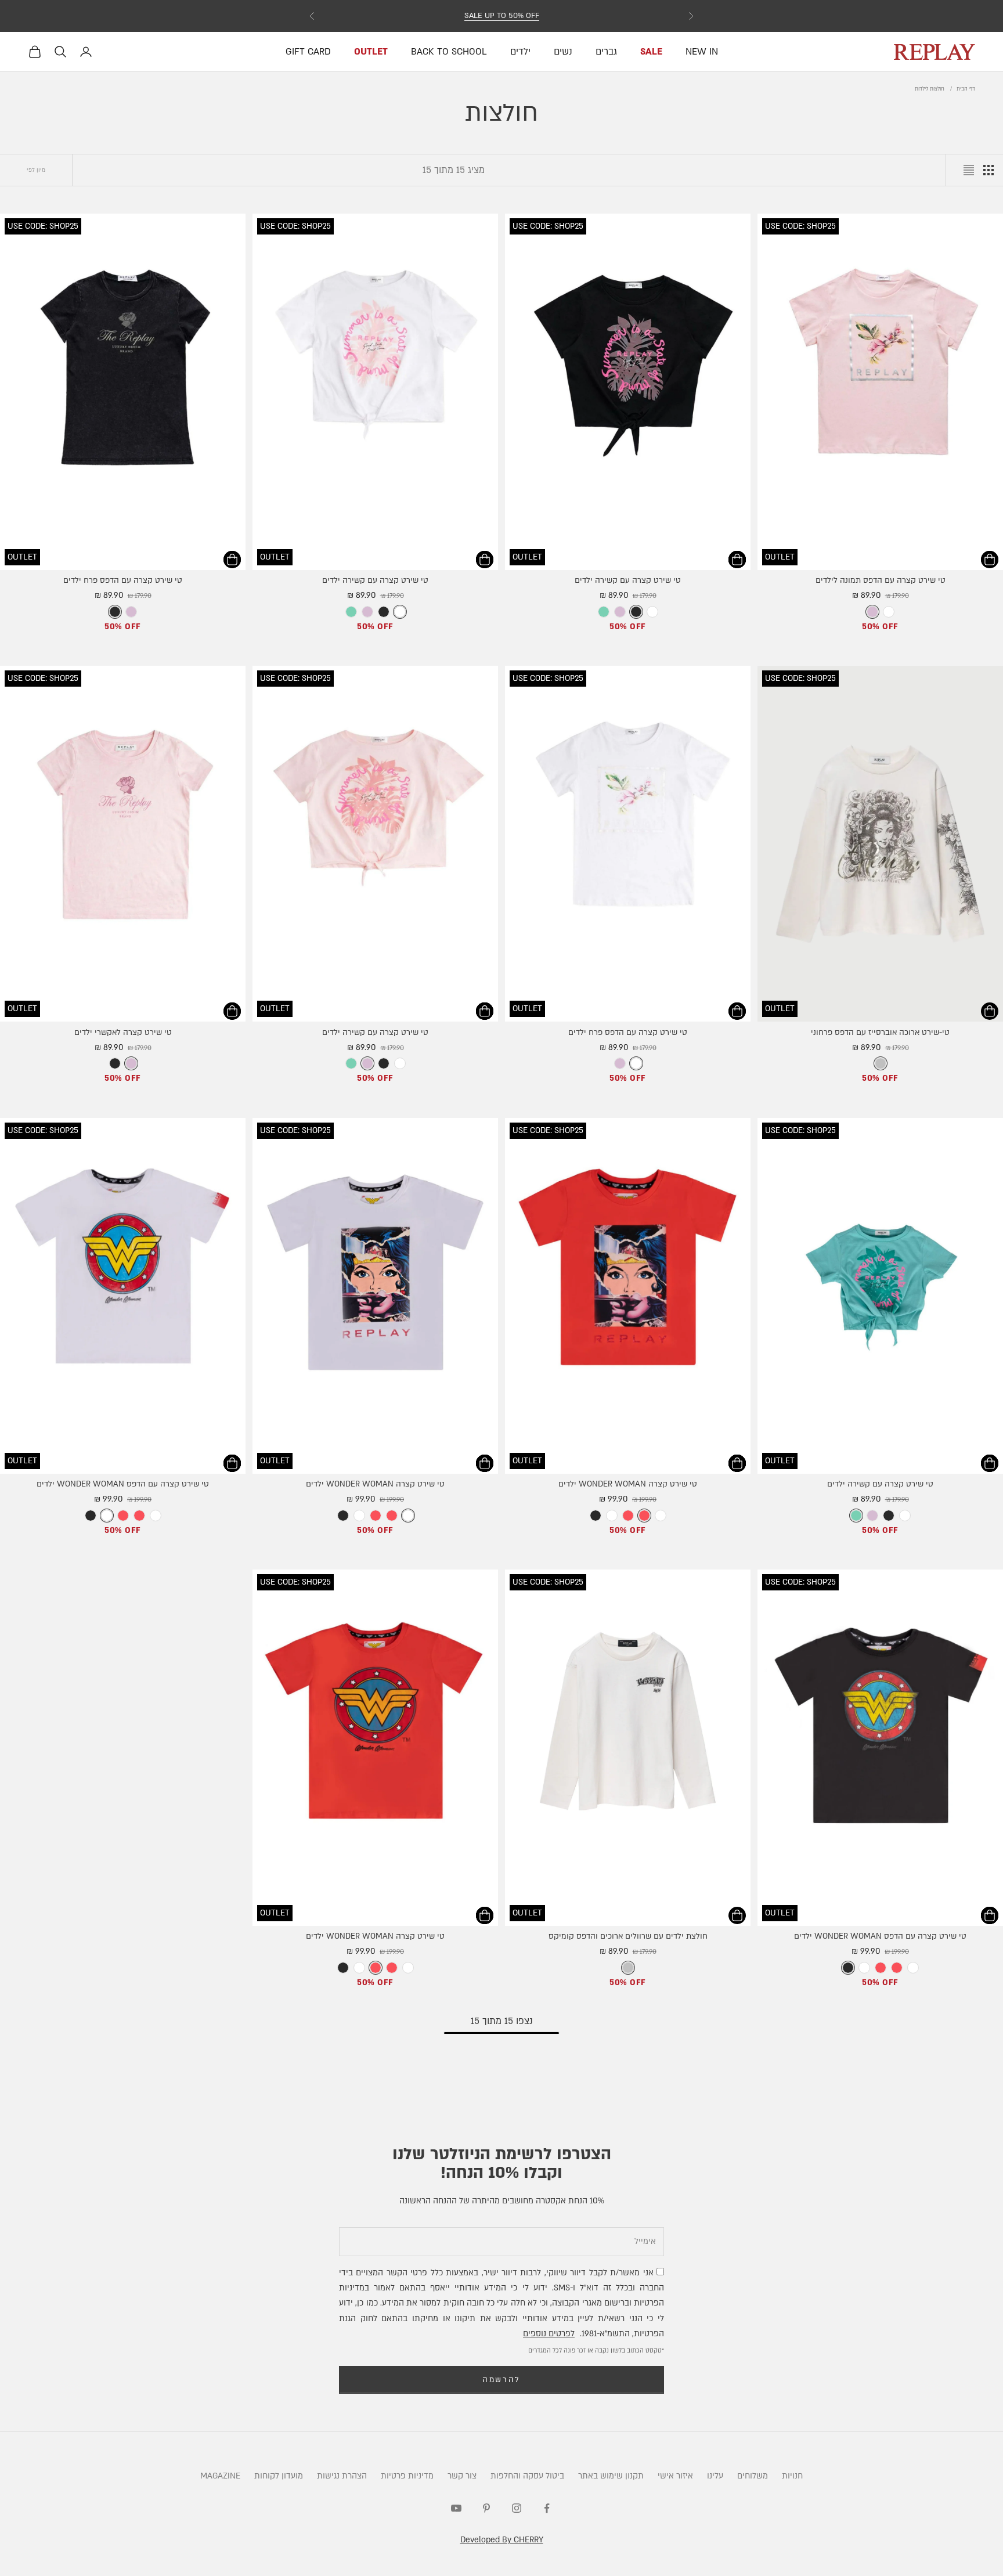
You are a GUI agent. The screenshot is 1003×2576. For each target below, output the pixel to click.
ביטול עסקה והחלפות (527, 2476)
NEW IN (702, 52)
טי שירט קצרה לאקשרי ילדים (123, 1033)
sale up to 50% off (502, 16)
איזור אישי (675, 2476)
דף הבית (966, 89)
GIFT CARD (308, 52)
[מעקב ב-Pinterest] (486, 2508)
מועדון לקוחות (279, 2476)
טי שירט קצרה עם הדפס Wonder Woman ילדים (123, 1484)
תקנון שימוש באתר (611, 2476)
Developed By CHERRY (502, 2540)
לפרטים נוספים (549, 2334)
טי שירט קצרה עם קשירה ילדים (628, 580)
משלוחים (753, 2476)
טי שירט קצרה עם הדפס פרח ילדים (123, 580)
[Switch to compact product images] (969, 170)
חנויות (792, 2476)
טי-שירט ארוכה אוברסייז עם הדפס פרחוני (880, 1033)
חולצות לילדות (930, 89)
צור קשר (462, 2476)
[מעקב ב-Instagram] (517, 2508)
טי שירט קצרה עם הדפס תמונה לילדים (881, 580)
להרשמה (501, 2380)
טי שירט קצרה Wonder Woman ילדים (628, 1484)
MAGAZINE (220, 2476)
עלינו (715, 2476)
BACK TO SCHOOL (449, 52)
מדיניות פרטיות (407, 2476)
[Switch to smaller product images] (988, 170)
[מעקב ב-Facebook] (547, 2508)
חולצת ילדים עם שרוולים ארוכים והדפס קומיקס (628, 1936)
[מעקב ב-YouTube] (456, 2508)
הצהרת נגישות (342, 2476)
